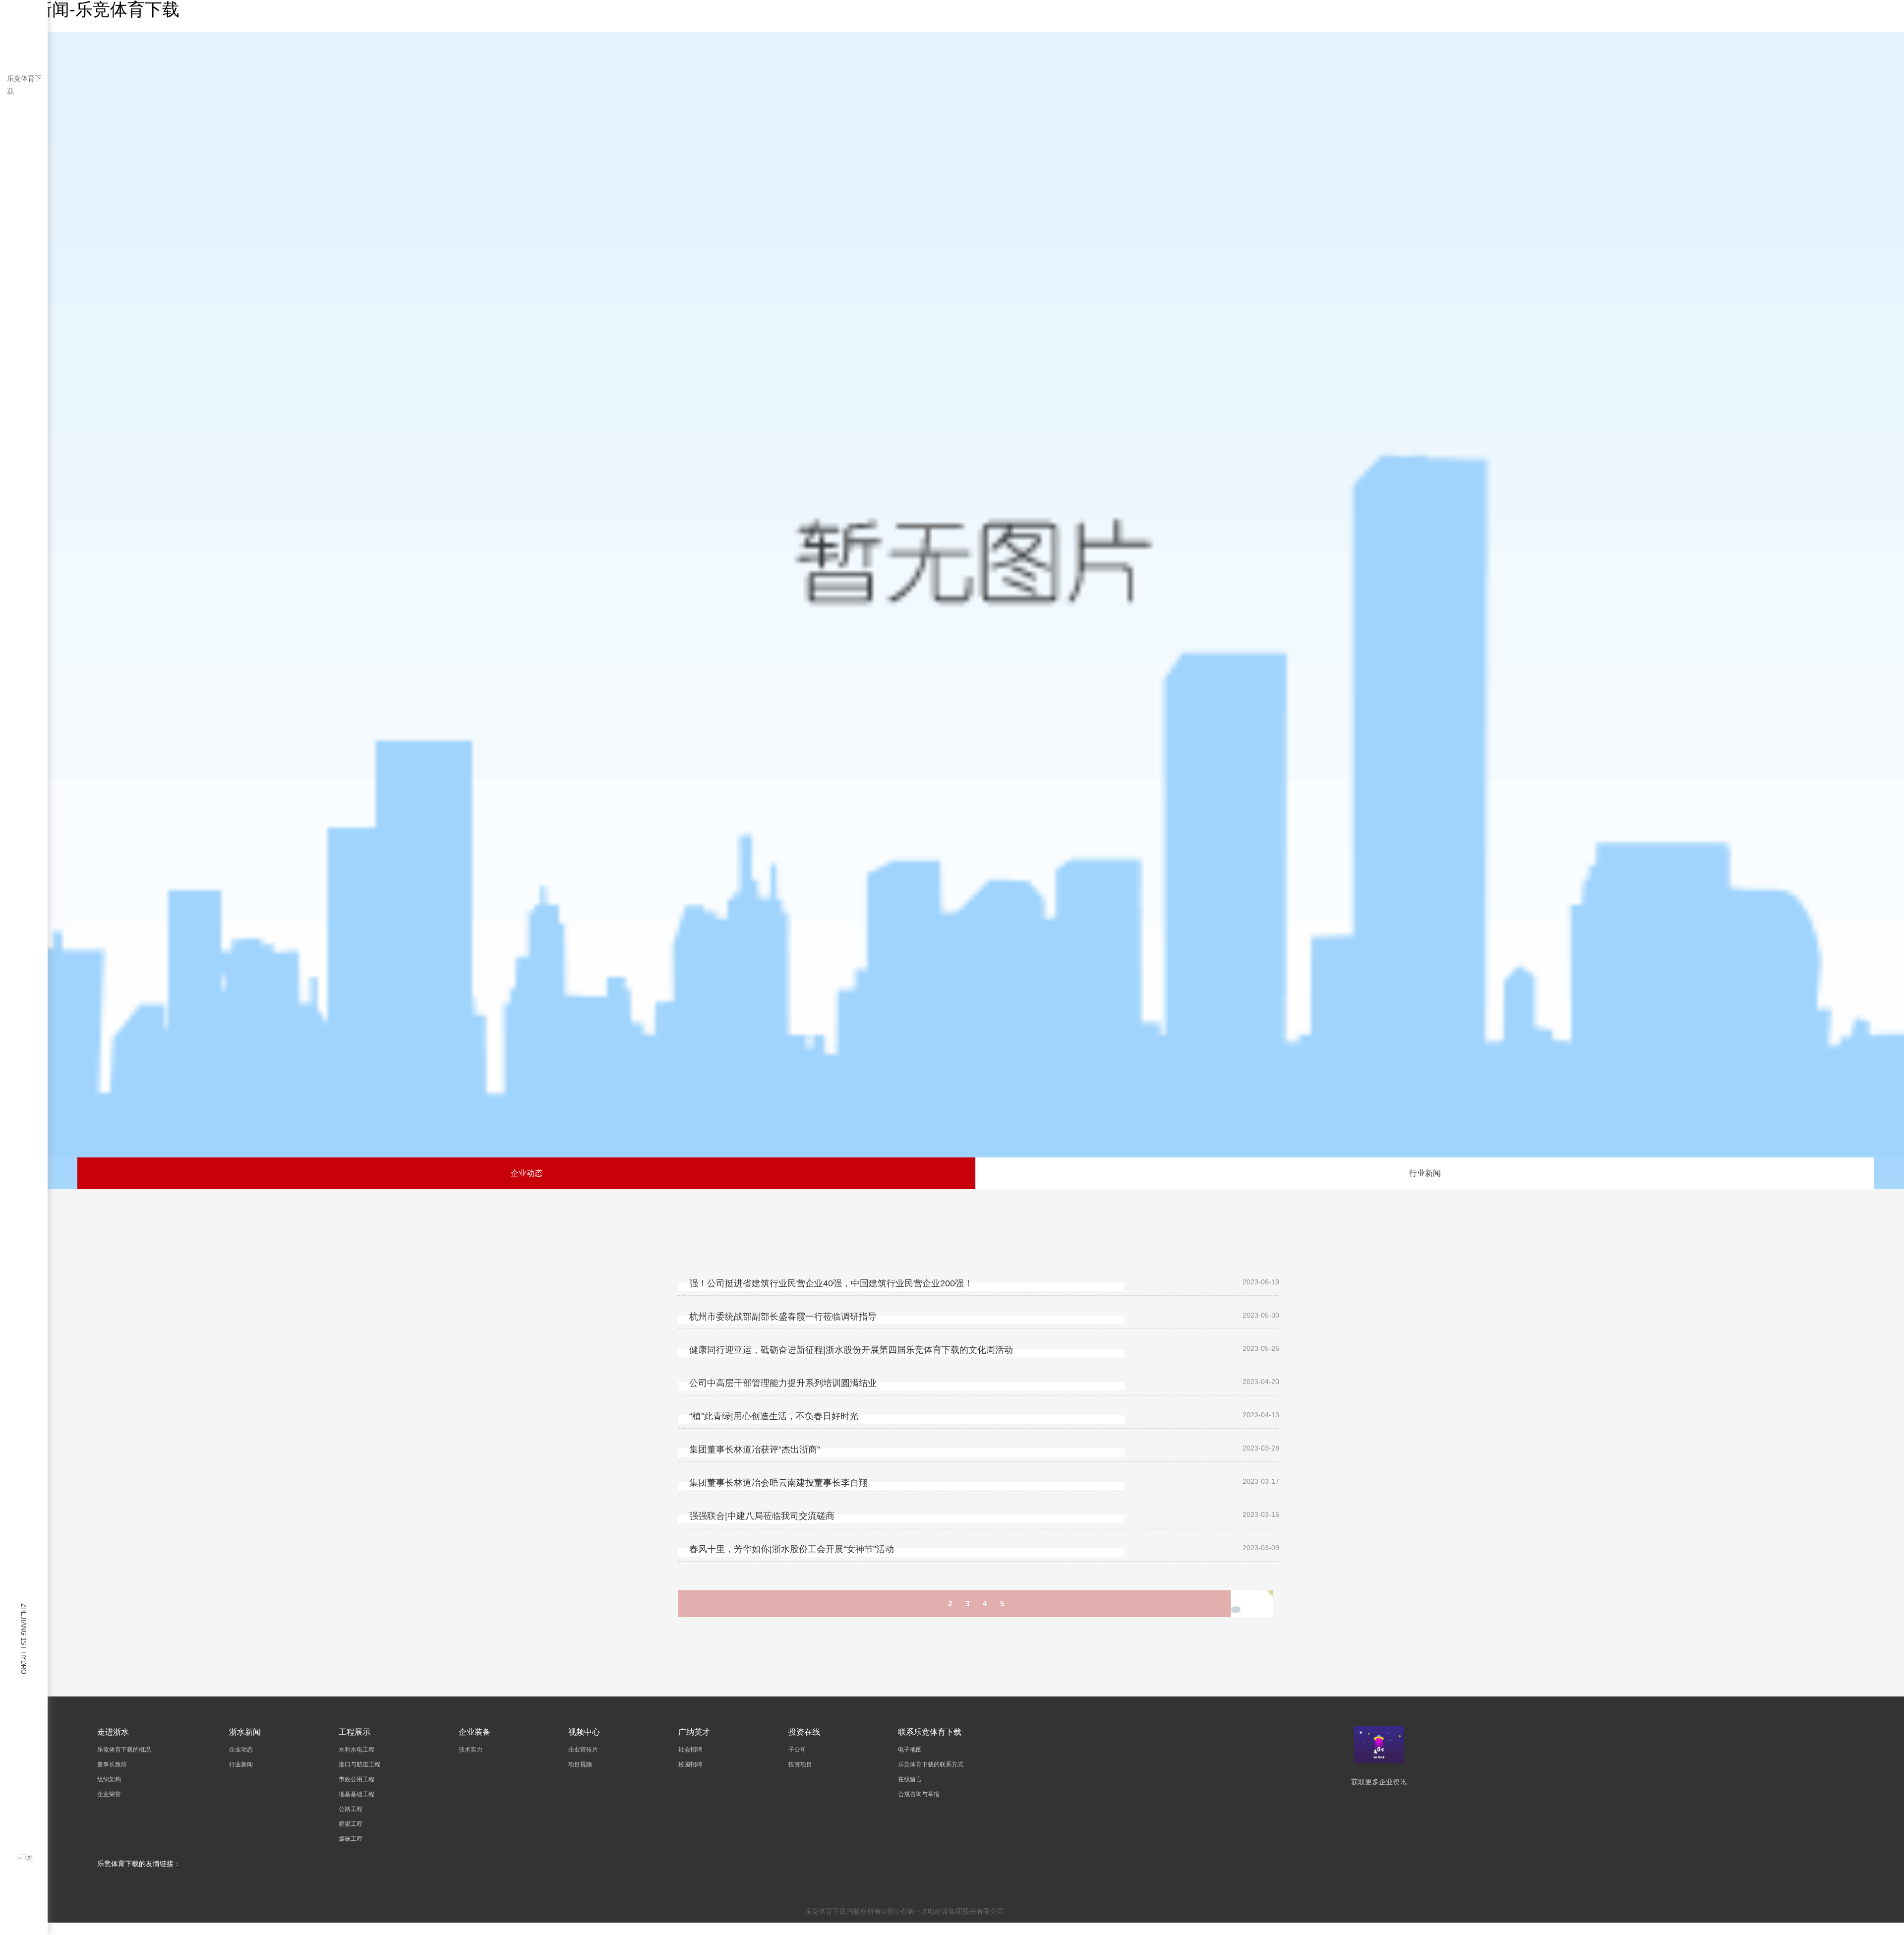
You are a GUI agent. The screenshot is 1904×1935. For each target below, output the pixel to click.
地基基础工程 (357, 1794)
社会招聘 (690, 1750)
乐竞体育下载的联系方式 (931, 1764)
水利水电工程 (357, 1750)
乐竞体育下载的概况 (124, 1750)
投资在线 (804, 1732)
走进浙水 (113, 1732)
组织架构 (109, 1779)
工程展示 (355, 1732)
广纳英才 (694, 1732)
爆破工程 (351, 1839)
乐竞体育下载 (24, 85)
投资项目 (800, 1764)
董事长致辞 (112, 1764)
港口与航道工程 (359, 1764)
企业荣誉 (109, 1794)
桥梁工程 (351, 1824)
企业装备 (475, 1732)
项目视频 (580, 1764)
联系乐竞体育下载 (930, 1732)
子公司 (797, 1750)
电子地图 (910, 1750)
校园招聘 (690, 1764)
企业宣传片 (583, 1750)
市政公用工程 (357, 1779)
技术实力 (471, 1750)
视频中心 (584, 1732)
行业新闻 (1425, 1173)
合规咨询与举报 (919, 1794)
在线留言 (910, 1779)
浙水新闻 (245, 1732)
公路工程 (351, 1809)
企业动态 (527, 1173)
